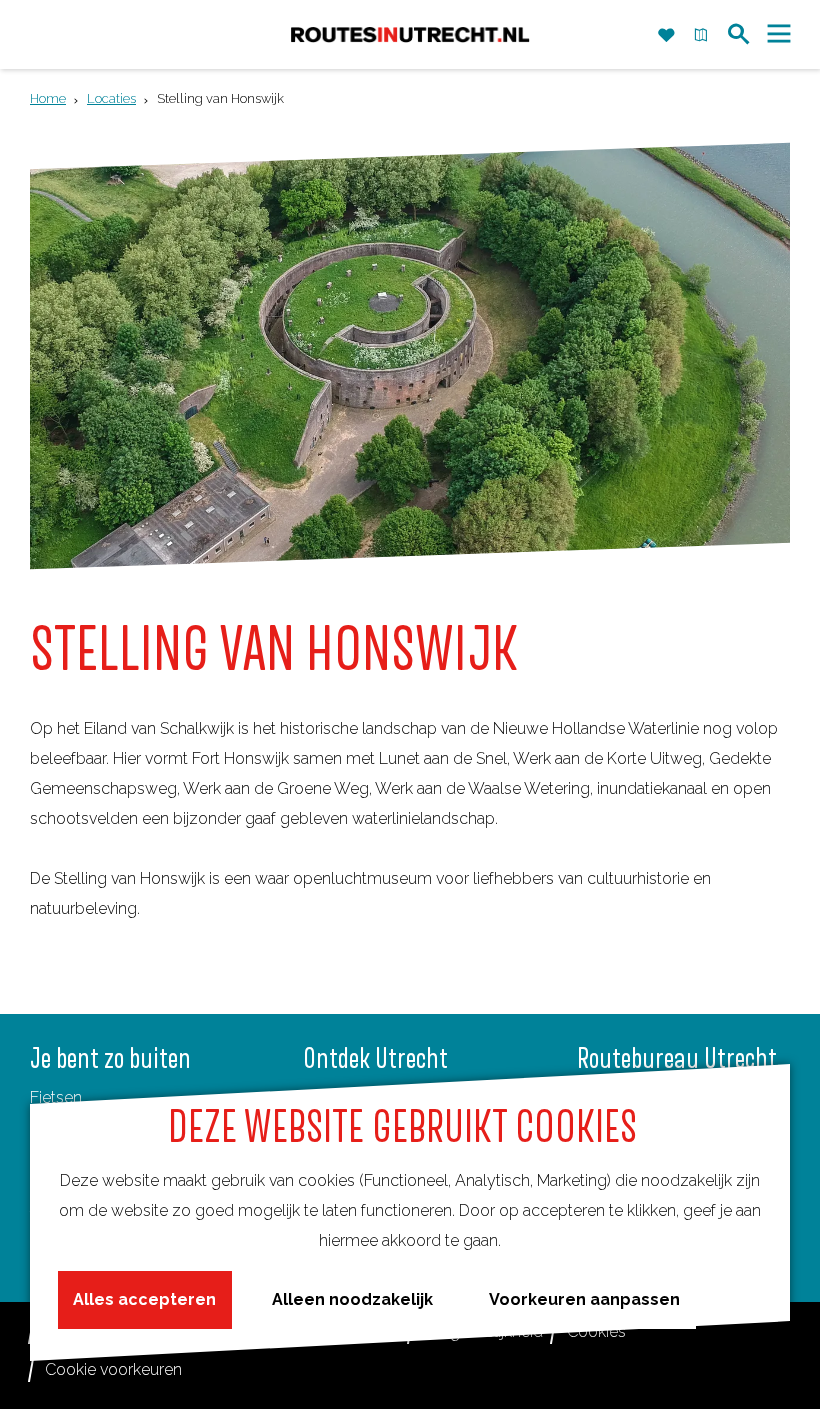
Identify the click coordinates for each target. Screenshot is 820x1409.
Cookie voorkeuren (113, 1369)
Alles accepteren (144, 1299)
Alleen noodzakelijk (352, 1299)
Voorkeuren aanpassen (584, 1299)
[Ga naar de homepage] (410, 34)
